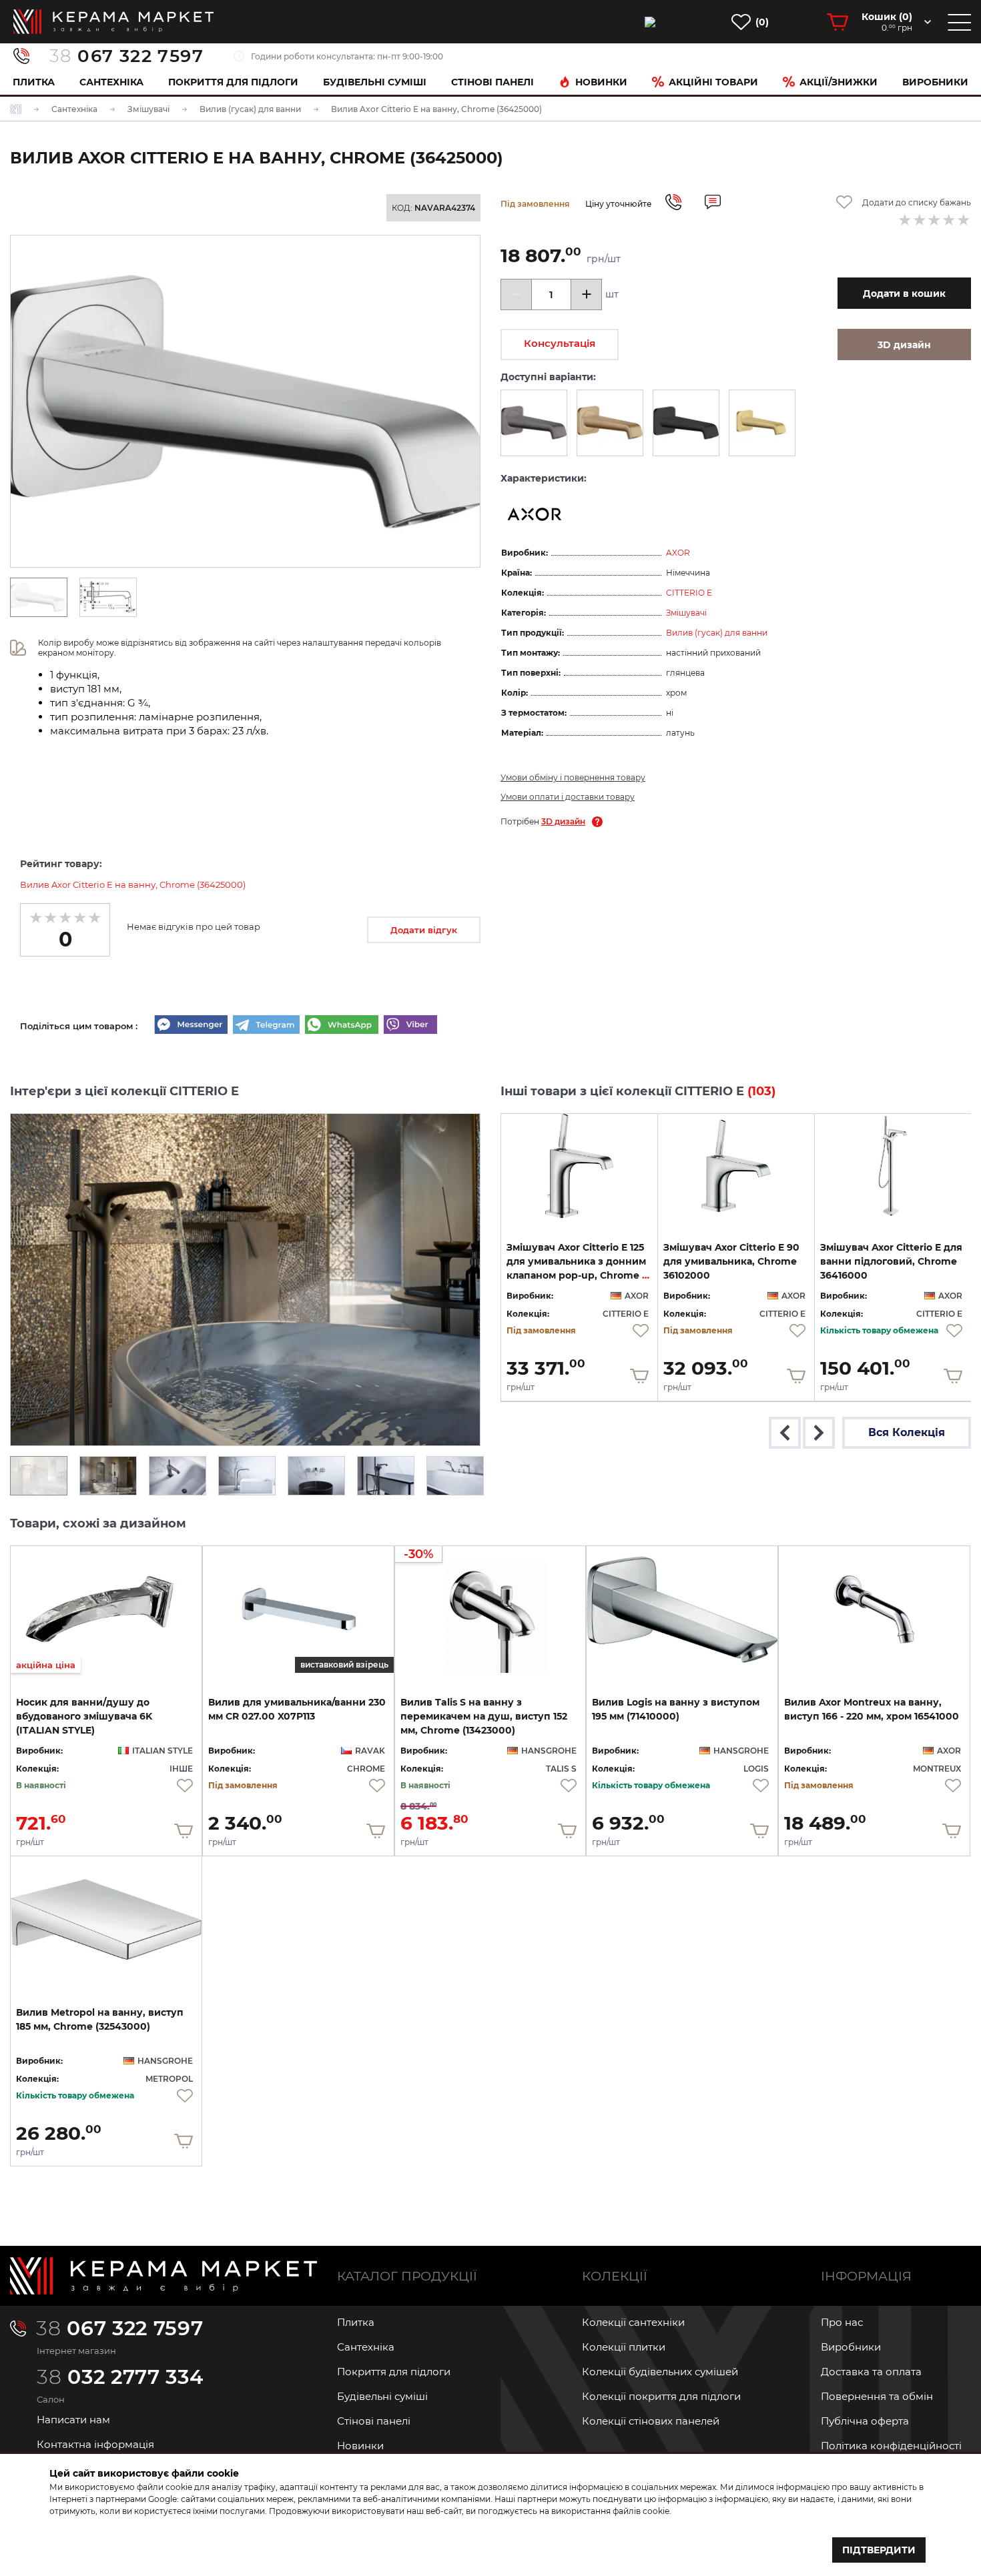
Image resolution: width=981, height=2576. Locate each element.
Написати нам (73, 2420)
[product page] (579, 1166)
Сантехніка (111, 82)
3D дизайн (563, 821)
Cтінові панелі (493, 82)
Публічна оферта (865, 2421)
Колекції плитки (624, 2347)
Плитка (34, 82)
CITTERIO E (689, 593)
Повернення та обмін (877, 2396)
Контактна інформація (95, 2444)
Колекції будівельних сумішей (660, 2372)
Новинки (601, 82)
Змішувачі (686, 613)
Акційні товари (713, 82)
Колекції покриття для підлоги (661, 2396)
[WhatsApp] (342, 1026)
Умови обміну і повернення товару (573, 777)
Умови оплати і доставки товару (568, 797)
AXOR (678, 553)
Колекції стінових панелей (651, 2421)
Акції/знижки (839, 82)
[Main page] (163, 2276)
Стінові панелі (374, 2421)
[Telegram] (266, 1026)
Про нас (842, 2322)
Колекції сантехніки (633, 2322)
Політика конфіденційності (891, 2446)
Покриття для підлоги (233, 82)
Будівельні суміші (375, 82)
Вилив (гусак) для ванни (717, 633)
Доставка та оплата (871, 2372)
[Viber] (410, 1026)
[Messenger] (191, 1026)
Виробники (935, 82)
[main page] (113, 22)
